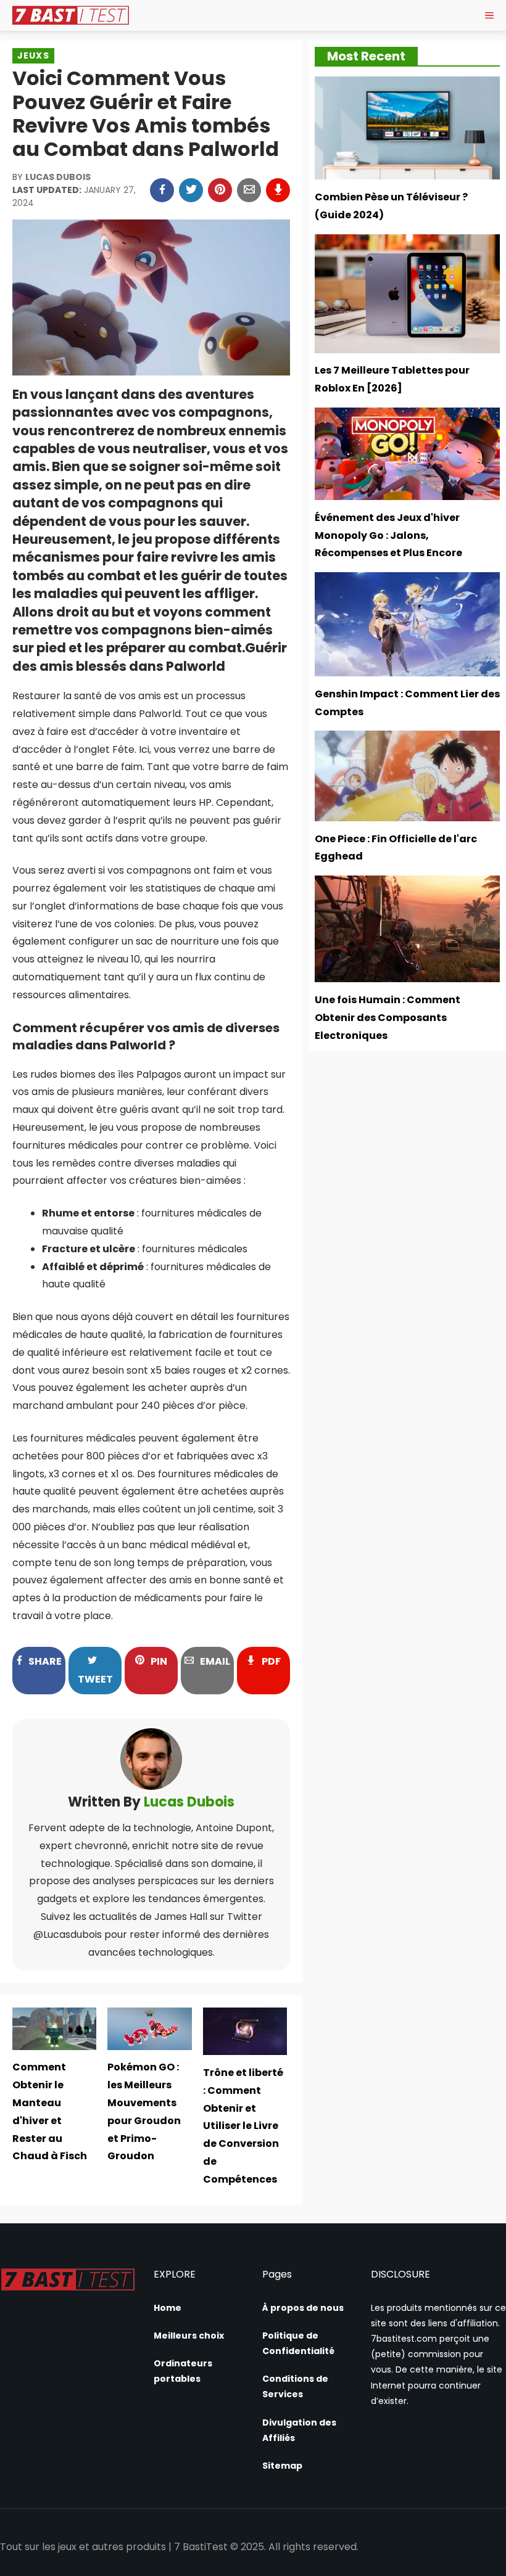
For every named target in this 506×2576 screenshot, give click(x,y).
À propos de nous (303, 2308)
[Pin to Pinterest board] (220, 190)
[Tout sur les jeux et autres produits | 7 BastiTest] (70, 15)
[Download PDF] (278, 190)
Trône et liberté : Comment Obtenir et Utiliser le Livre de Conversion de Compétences (243, 2126)
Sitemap (282, 2466)
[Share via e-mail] (249, 190)
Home (168, 2308)
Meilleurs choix (189, 2336)
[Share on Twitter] (191, 190)
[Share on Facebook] (162, 190)
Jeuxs (33, 55)
